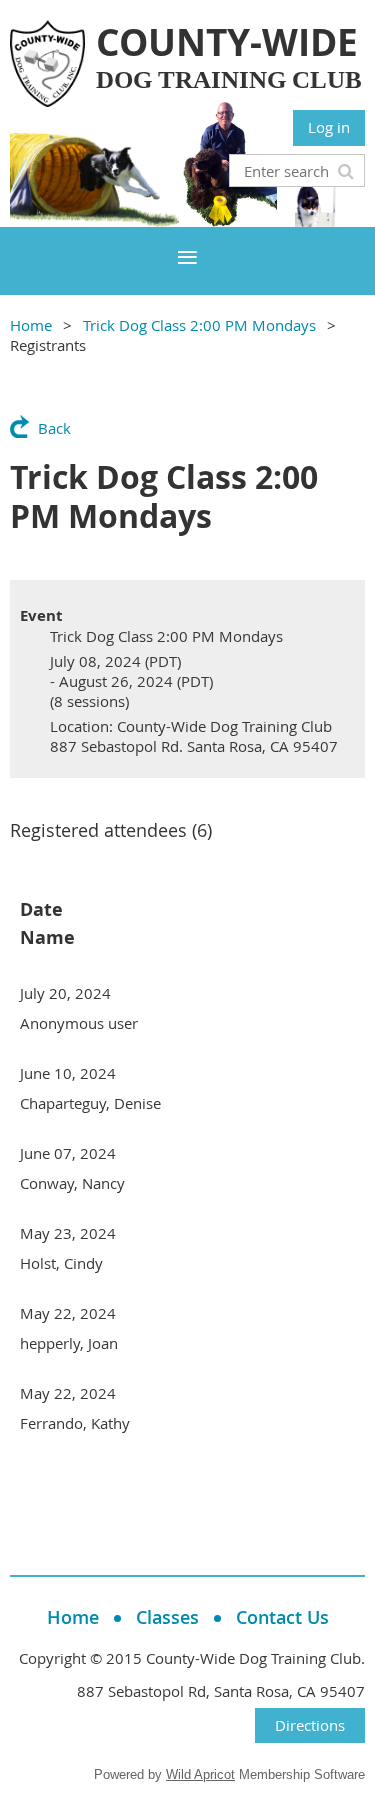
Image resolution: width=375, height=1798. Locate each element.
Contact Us (282, 1617)
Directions (310, 1725)
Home (31, 325)
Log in (329, 127)
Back (54, 428)
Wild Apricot (200, 1774)
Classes (167, 1617)
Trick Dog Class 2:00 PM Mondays (199, 325)
